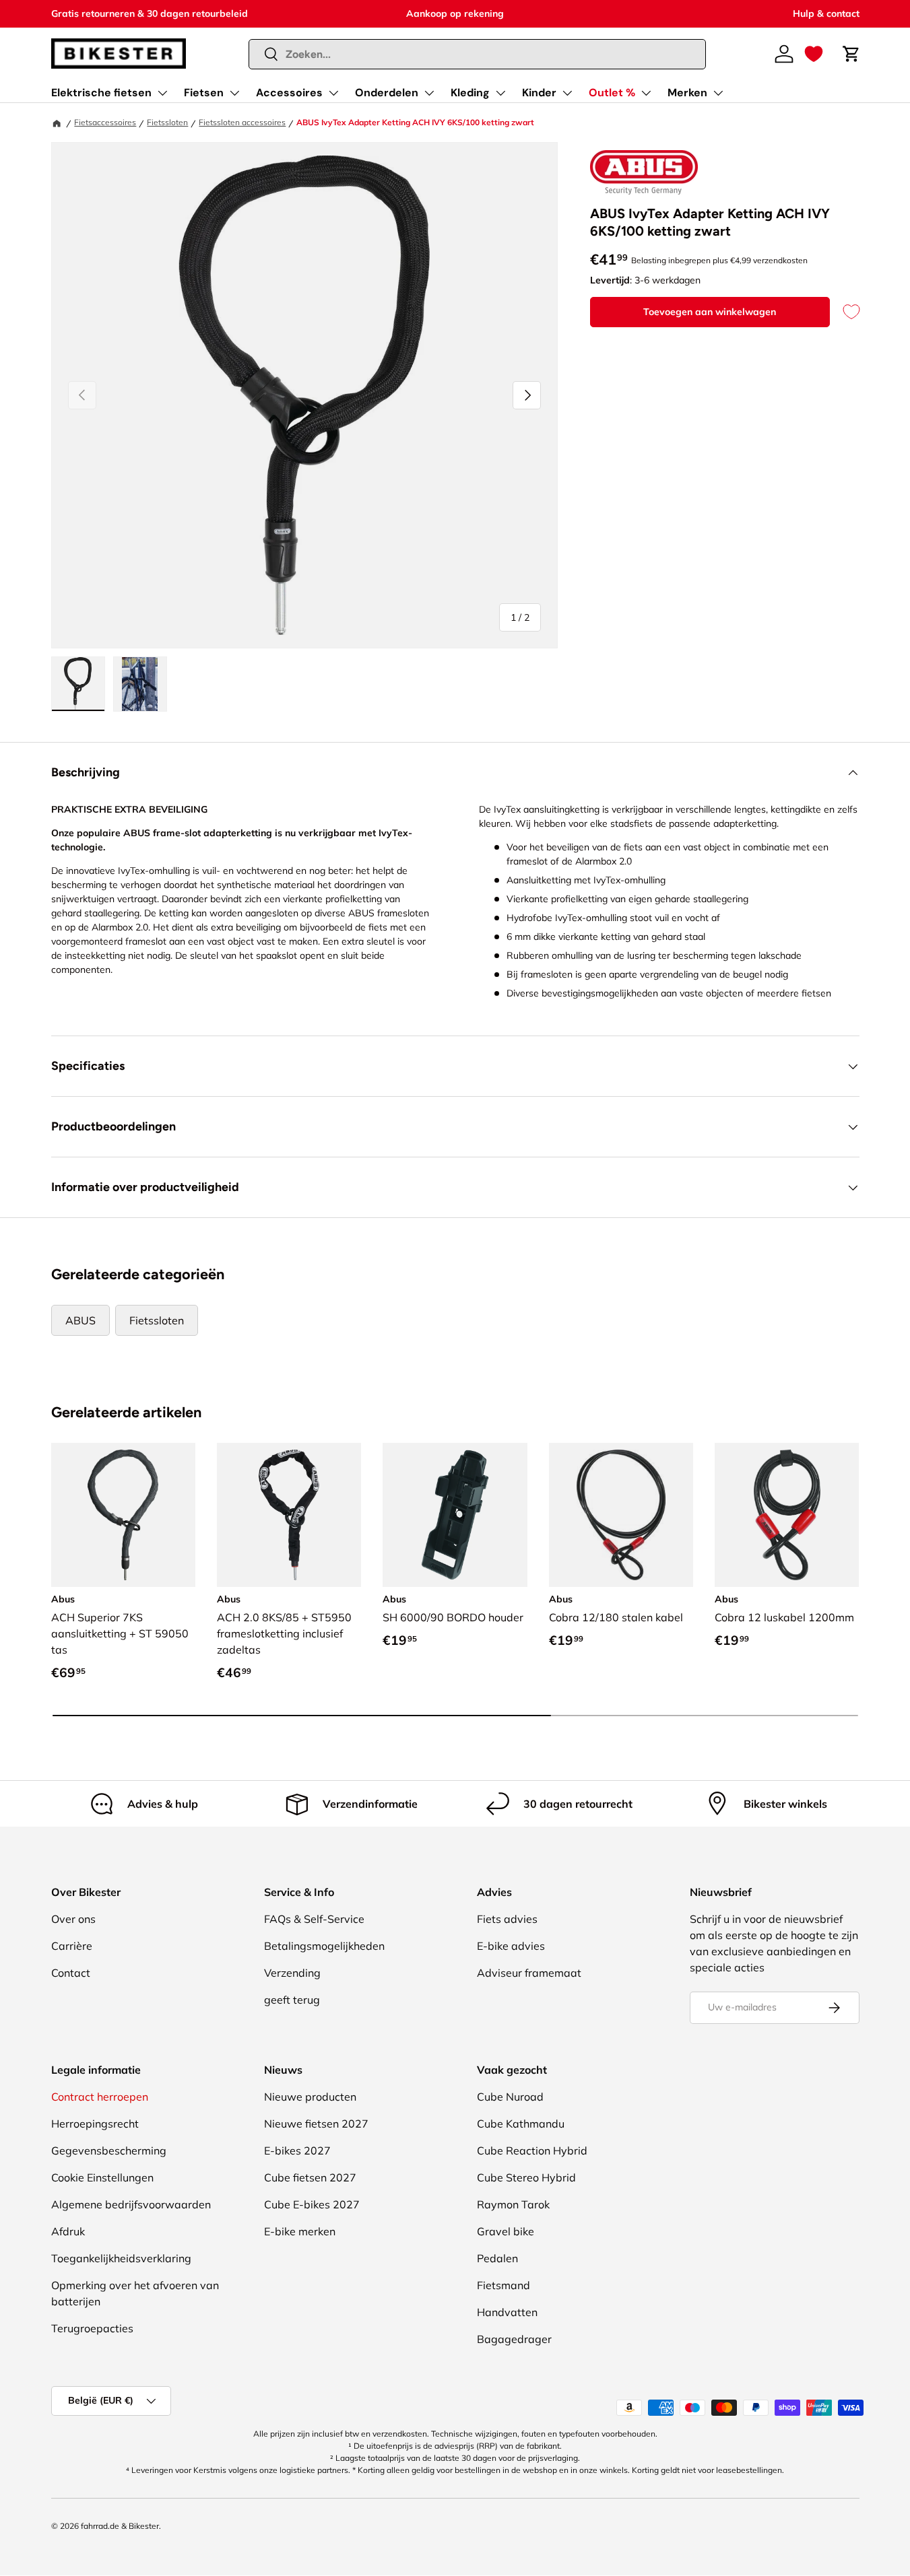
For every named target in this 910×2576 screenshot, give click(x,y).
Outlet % (612, 93)
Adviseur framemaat (529, 1973)
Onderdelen (387, 93)
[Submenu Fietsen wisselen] (234, 93)
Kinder (539, 93)
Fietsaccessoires (105, 122)
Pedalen (497, 2258)
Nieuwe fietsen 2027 (316, 2124)
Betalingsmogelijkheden (324, 1946)
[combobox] (477, 54)
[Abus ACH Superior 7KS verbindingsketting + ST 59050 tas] (123, 1515)
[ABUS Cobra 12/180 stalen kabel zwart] (621, 1515)
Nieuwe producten (310, 2097)
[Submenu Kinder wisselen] (567, 93)
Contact (71, 1973)
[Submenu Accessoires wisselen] (333, 93)
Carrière (72, 1946)
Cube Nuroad (510, 2097)
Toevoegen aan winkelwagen (710, 312)
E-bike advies (511, 1946)
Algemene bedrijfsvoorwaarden (131, 2204)
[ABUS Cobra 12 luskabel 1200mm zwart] (787, 1515)
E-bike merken (300, 2231)
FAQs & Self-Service (314, 1919)
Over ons (73, 1919)
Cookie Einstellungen (102, 2177)
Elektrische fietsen (101, 93)
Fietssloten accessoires (242, 122)
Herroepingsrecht (95, 2124)
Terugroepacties (92, 2328)
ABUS (80, 1320)
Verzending (292, 1973)
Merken (687, 93)
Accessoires (289, 93)
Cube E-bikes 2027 (312, 2204)
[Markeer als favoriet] (845, 312)
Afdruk (68, 2231)
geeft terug (292, 2000)
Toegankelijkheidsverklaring (121, 2258)
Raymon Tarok (513, 2204)
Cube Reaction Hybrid (532, 2150)
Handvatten (507, 2312)
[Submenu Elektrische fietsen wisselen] (162, 93)
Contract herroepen (100, 2097)
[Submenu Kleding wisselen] (500, 93)
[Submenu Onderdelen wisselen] (429, 93)
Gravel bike (506, 2231)
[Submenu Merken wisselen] (718, 93)
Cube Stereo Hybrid (526, 2177)
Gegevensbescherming (109, 2150)
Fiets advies (507, 1919)
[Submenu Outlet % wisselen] (646, 93)
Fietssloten (167, 122)
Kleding (470, 93)
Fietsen (204, 93)
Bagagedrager (514, 2339)
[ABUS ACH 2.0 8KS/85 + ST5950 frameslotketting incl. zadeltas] (289, 1515)
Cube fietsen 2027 (310, 2177)
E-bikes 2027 (297, 2150)
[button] (814, 54)
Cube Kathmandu (521, 2124)
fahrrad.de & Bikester (120, 2526)
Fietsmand (503, 2285)
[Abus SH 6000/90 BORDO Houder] (455, 1515)
